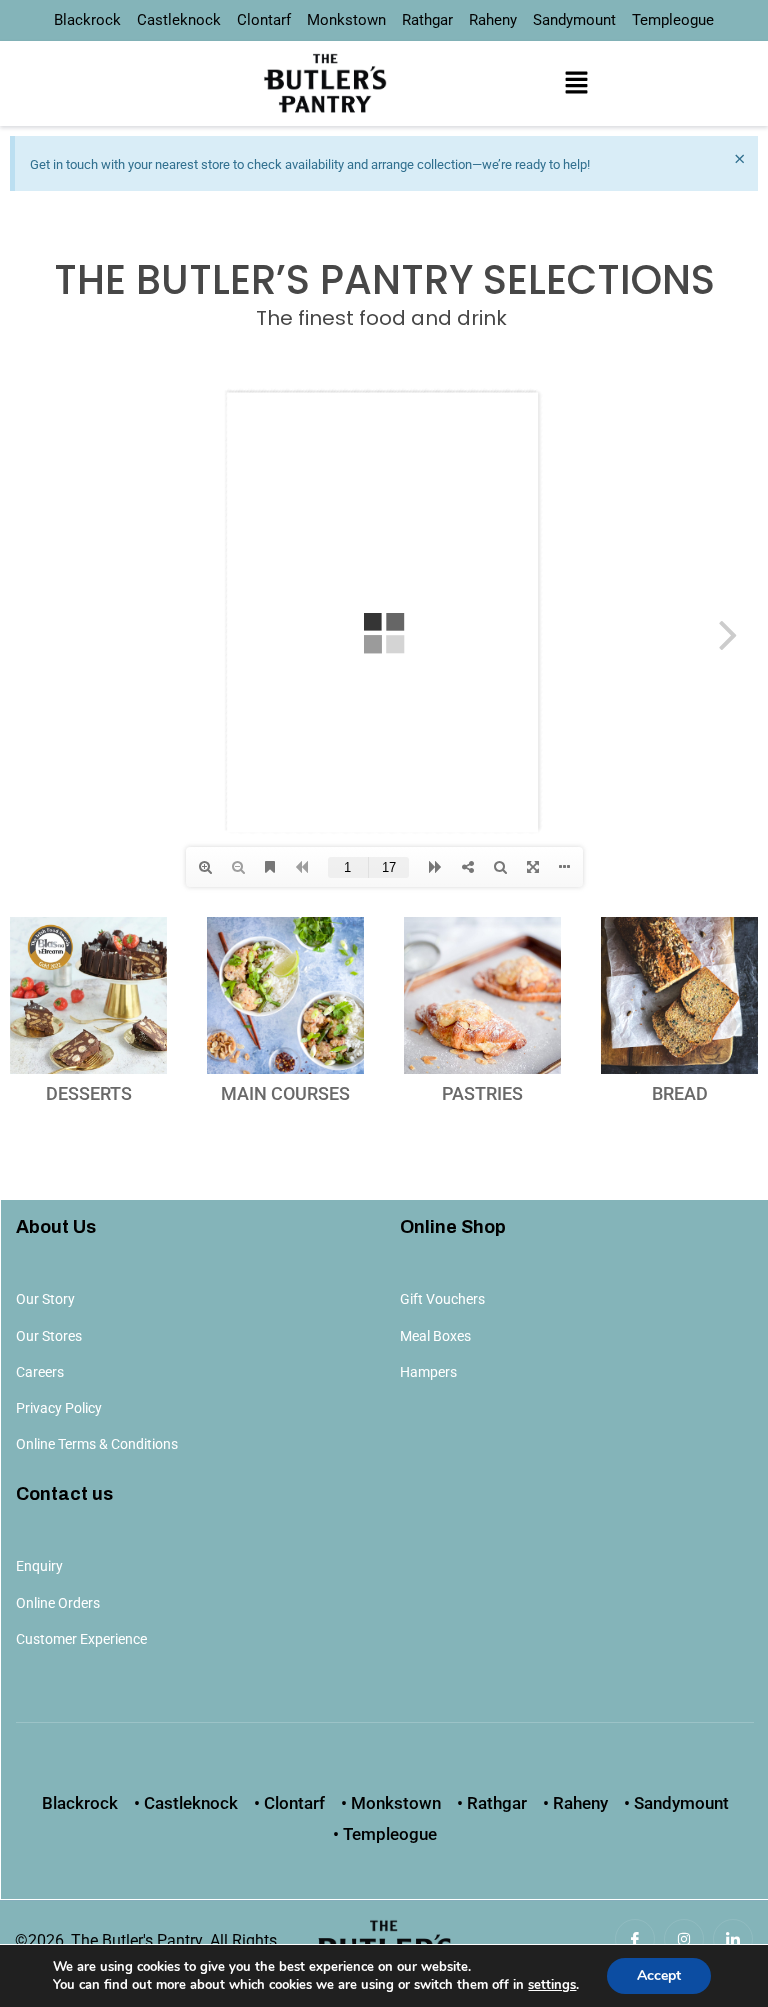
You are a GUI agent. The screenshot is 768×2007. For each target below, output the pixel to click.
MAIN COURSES (285, 1093)
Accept (659, 1975)
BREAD (680, 1093)
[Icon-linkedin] (733, 1939)
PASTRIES (482, 1093)
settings (552, 1985)
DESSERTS (89, 1093)
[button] (576, 83)
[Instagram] (684, 1939)
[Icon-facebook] (635, 1939)
